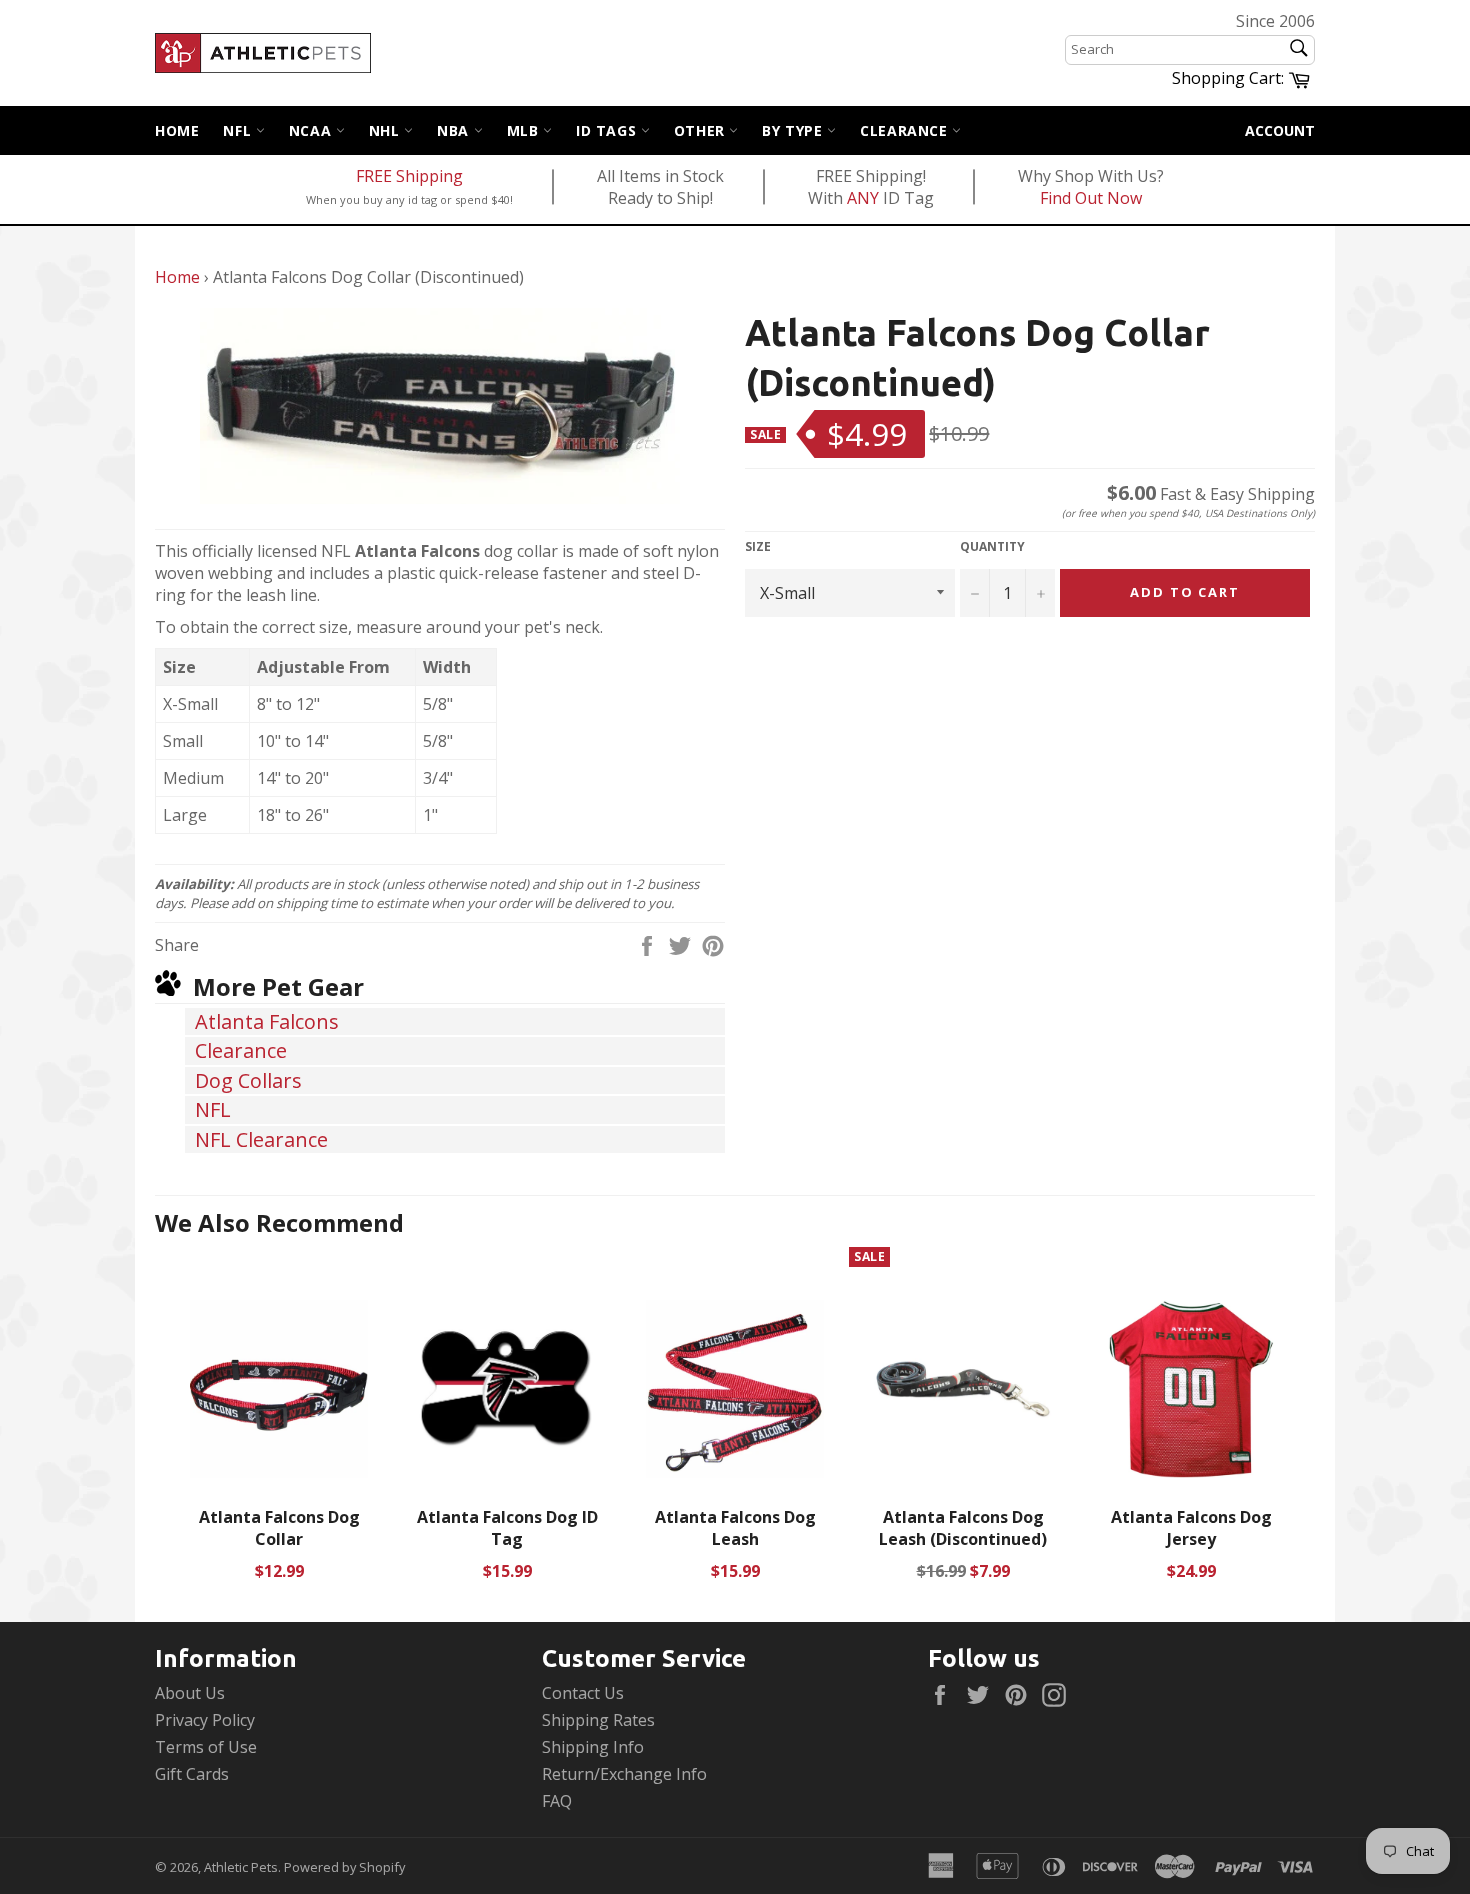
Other (702, 130)
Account (1280, 130)
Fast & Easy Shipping (1211, 494)
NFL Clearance (261, 1139)
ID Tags (608, 130)
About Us (190, 1693)
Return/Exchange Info (624, 1774)
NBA (455, 130)
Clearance (906, 130)
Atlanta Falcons (267, 1021)
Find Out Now (1091, 198)
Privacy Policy (205, 1720)
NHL (386, 130)
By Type (794, 130)
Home (177, 130)
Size (758, 547)
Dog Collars (248, 1080)
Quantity (992, 547)
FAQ (557, 1801)
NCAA (312, 130)
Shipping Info (593, 1747)
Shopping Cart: (1243, 77)
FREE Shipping (409, 176)
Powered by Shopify (344, 1867)
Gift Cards (192, 1774)
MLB (525, 130)
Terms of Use (206, 1747)
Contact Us (583, 1693)
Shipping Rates (598, 1720)
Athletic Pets (241, 1867)
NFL (239, 130)
